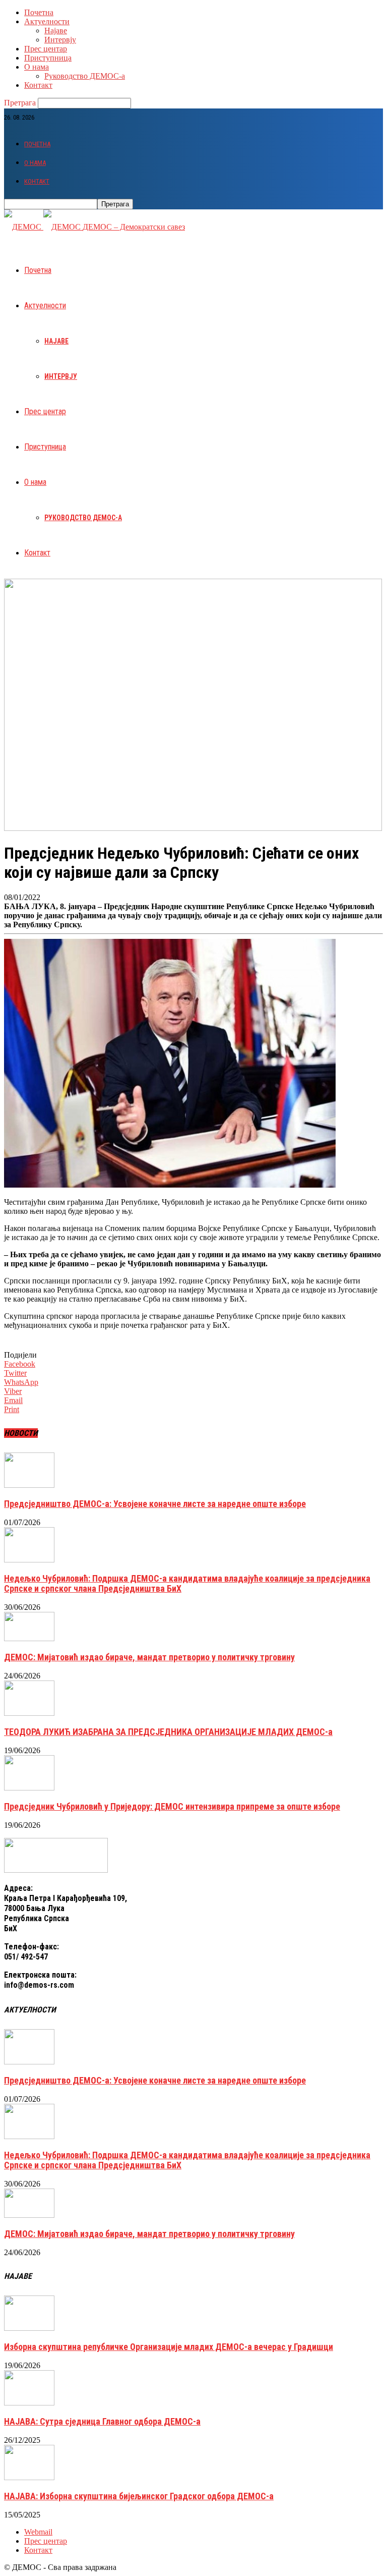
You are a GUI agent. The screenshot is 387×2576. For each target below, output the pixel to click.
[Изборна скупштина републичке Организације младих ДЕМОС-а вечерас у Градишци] (29, 2328)
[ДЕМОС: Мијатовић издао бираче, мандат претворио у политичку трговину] (29, 1638)
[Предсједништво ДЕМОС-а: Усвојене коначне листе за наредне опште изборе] (29, 1485)
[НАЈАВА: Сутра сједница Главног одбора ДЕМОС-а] (29, 2403)
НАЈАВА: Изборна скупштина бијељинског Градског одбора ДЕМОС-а (139, 2496)
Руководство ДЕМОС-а (85, 76)
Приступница (48, 58)
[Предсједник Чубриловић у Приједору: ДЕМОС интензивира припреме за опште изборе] (29, 1788)
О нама (37, 67)
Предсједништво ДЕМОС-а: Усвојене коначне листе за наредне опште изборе (155, 1504)
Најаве (56, 31)
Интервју (60, 40)
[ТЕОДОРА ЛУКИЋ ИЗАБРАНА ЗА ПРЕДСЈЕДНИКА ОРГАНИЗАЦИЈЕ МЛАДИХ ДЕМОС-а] (29, 1713)
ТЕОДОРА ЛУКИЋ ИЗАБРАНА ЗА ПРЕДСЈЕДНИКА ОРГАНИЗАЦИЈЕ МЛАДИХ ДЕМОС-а (168, 1732)
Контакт (38, 85)
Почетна (39, 12)
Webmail (38, 2532)
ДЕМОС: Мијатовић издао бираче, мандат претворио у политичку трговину (149, 1657)
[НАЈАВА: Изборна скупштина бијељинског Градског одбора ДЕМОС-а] (29, 2477)
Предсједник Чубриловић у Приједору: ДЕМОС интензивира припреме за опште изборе (172, 1806)
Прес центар (46, 49)
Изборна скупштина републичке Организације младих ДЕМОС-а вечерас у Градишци (169, 2347)
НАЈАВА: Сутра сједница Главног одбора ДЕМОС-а (102, 2421)
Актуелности (47, 21)
